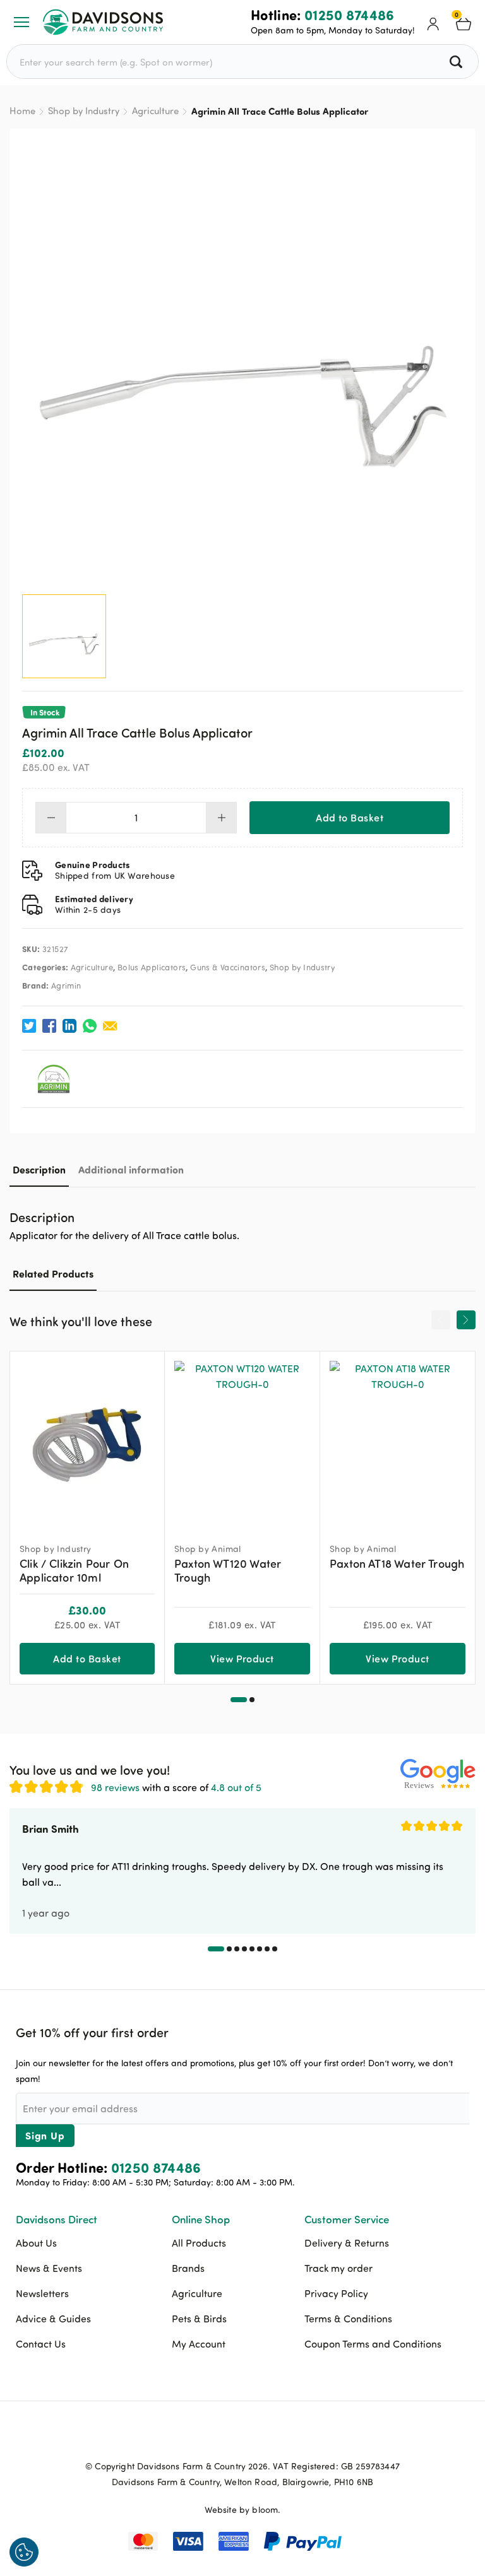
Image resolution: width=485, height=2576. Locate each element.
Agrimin (66, 985)
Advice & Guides (53, 2319)
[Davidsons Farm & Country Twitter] (242, 2437)
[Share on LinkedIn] (69, 1026)
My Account (199, 2344)
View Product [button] (242, 1658)
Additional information (131, 1169)
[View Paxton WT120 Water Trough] (242, 1441)
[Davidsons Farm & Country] (103, 22)
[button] (239, 1700)
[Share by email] (110, 1026)
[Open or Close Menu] (21, 22)
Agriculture (155, 111)
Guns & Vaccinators (228, 967)
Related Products (53, 1273)
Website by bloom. (243, 2509)
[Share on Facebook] (49, 1026)
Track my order (338, 2268)
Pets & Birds (199, 2319)
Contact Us (41, 2344)
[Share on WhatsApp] (90, 1026)
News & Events (49, 2268)
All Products (199, 2243)
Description (39, 1169)
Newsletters (42, 2293)
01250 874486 (350, 15)
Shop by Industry (84, 111)
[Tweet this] (29, 1026)
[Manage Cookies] (24, 2552)
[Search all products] (458, 62)
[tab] (39, 1169)
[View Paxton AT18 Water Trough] (398, 1441)
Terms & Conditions (348, 2319)
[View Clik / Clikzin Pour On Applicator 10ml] (87, 1441)
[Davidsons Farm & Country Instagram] (274, 2437)
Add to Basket (350, 817)
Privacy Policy (336, 2293)
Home (22, 111)
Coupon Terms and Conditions (373, 2344)
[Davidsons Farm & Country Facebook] (211, 2437)
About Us (36, 2243)
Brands (188, 2268)
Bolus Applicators (152, 967)
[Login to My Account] (433, 22)
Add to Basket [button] (87, 1658)
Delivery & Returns (347, 2243)
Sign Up (45, 2135)
